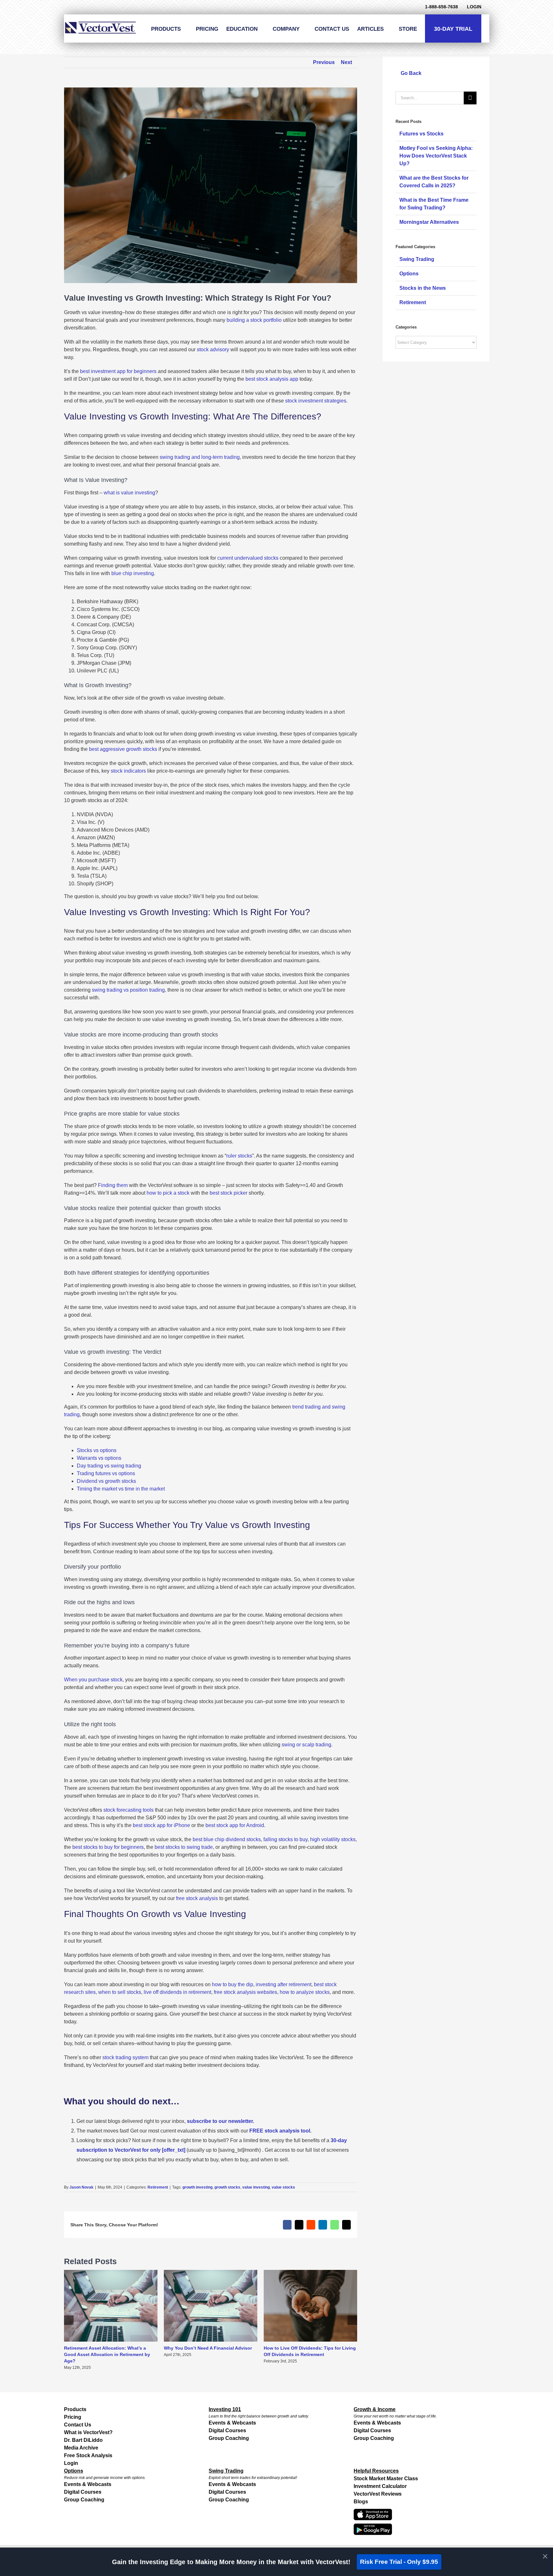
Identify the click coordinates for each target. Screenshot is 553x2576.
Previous (324, 62)
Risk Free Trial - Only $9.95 (399, 2562)
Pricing (73, 2417)
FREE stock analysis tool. (280, 2131)
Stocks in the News (423, 288)
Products (75, 2409)
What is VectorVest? (88, 2432)
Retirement (158, 2187)
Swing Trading (417, 259)
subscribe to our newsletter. (220, 2121)
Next (346, 62)
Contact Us (78, 2425)
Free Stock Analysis (88, 2455)
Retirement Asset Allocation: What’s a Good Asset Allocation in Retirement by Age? (107, 2354)
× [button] (545, 2556)
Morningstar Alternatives (429, 222)
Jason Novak (81, 2187)
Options (409, 274)
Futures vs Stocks (421, 134)
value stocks (283, 2187)
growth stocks (227, 2187)
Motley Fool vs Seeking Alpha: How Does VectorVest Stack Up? (436, 156)
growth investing (197, 2187)
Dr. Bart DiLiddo (83, 2440)
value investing (256, 2187)
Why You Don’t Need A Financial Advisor (208, 2348)
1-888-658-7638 (441, 7)
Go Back (410, 73)
